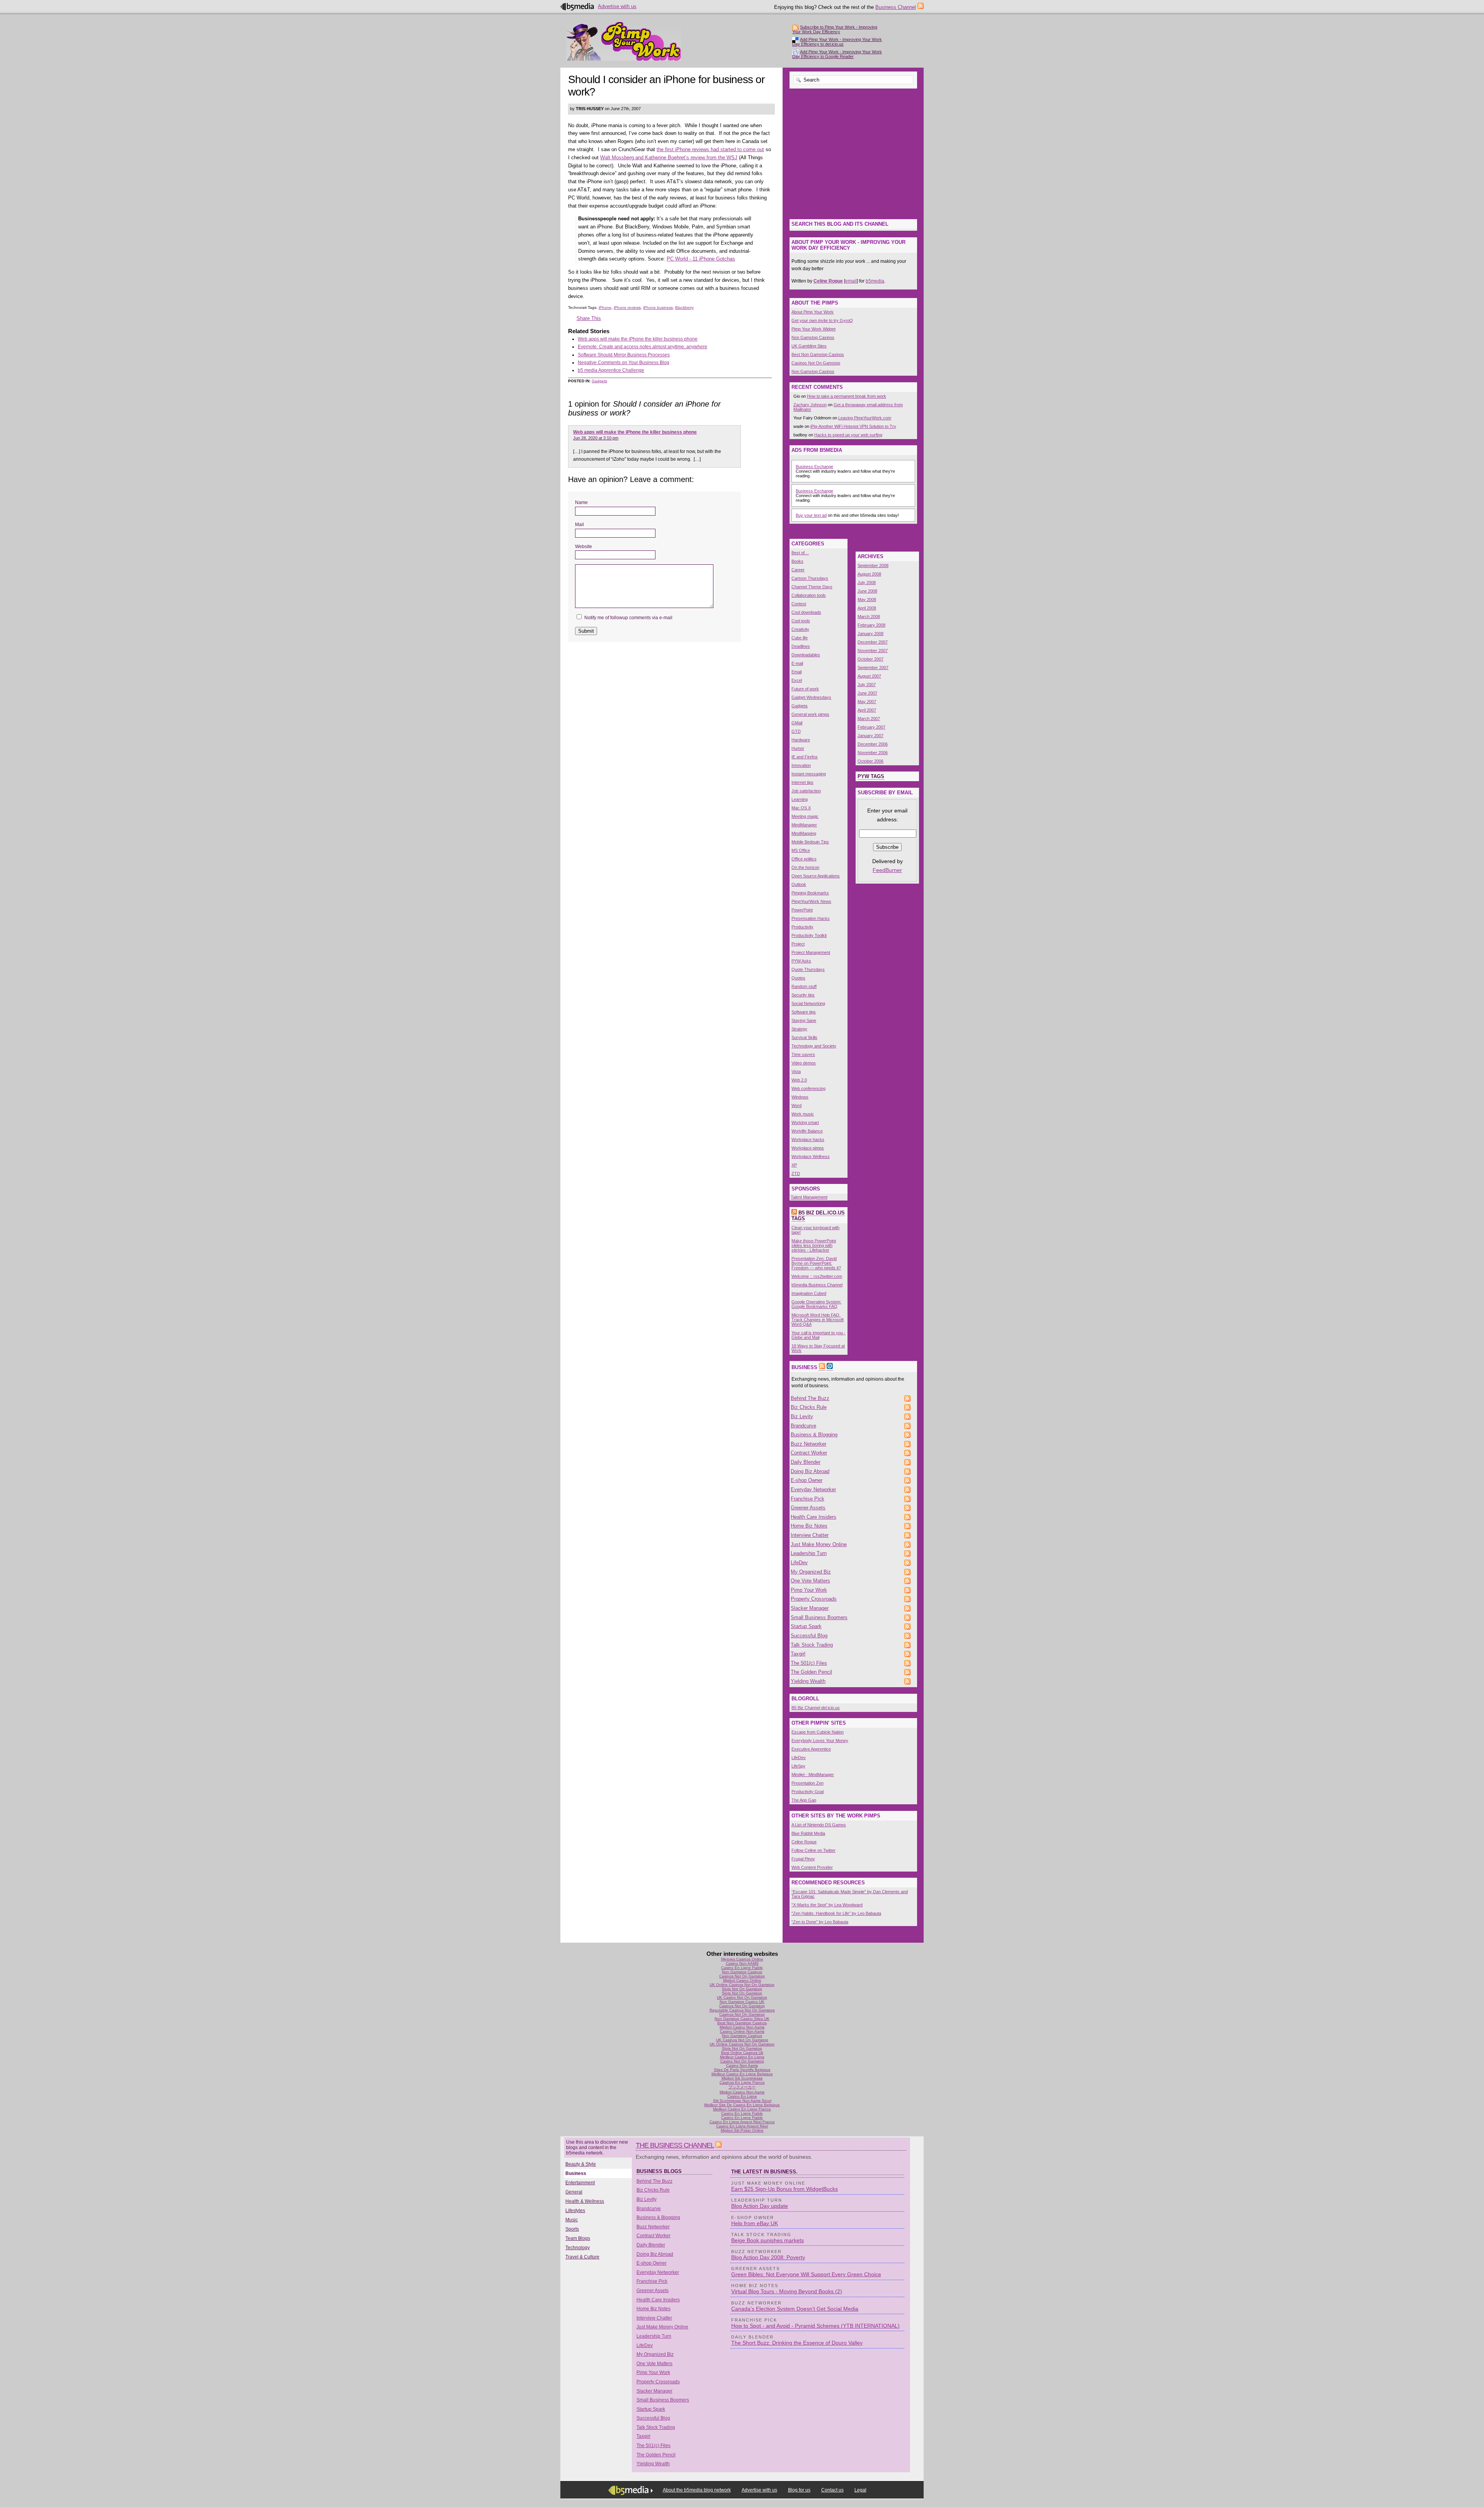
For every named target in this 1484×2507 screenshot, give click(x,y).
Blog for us (799, 2490)
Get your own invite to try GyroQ (822, 320)
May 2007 (867, 702)
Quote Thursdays (808, 969)
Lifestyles (575, 2211)
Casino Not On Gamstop (742, 2061)
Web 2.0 (799, 1080)
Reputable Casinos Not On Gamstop (742, 2010)
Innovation (801, 765)
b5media (875, 281)
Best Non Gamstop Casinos (818, 354)
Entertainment (580, 2183)
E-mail (797, 663)
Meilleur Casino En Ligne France (742, 2109)
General (574, 2192)
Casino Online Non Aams (742, 2031)
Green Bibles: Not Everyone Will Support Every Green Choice (806, 2274)
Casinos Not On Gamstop (816, 363)
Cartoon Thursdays (810, 578)
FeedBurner (887, 870)
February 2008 (871, 625)
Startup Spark (806, 1626)
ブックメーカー (742, 2087)
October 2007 (870, 659)
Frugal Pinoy (803, 1859)
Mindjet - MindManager (813, 1775)
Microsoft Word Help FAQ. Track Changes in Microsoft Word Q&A (818, 1320)
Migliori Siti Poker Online (742, 2130)
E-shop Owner (807, 1480)
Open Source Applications (816, 876)
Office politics (804, 859)
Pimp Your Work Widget (813, 329)
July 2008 (867, 582)
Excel (797, 680)
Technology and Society (814, 1046)
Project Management (811, 952)
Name (581, 502)
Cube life (800, 638)
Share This (589, 318)
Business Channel (896, 7)
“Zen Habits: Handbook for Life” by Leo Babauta (836, 1913)
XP (794, 1165)
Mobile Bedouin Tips (810, 842)
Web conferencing (808, 1088)
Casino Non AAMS (742, 1963)
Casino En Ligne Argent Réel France (742, 2122)
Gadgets (599, 381)
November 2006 (873, 753)
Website (584, 547)
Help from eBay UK (755, 2223)
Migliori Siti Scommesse (742, 2078)
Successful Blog (809, 1636)
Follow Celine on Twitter (813, 1850)
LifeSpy (798, 1766)
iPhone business (658, 307)
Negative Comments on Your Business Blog (624, 363)
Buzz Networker (808, 1444)
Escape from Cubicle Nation (818, 1732)
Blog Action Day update (760, 2206)
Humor (798, 748)
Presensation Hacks (811, 918)
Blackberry (684, 307)
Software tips (804, 1012)
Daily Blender (806, 1462)
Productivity (802, 927)
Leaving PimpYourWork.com (865, 418)
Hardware (801, 740)
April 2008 (867, 608)
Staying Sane (804, 1020)
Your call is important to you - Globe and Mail (819, 1335)
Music (572, 2220)
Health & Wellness (585, 2201)
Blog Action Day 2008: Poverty (768, 2257)
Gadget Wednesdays (811, 697)
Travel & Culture (582, 2257)
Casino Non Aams (742, 2065)
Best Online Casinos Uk (742, 2053)
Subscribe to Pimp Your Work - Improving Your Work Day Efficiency (835, 29)
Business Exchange (814, 467)
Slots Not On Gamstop (742, 1989)
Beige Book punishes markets (768, 2240)
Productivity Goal (808, 1792)
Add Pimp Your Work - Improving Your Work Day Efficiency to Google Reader (837, 54)
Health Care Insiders (813, 1517)
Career (798, 570)
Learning (800, 799)
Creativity (800, 629)
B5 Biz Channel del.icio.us (816, 1708)
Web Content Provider (812, 1867)
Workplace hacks (808, 1139)
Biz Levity (802, 1416)
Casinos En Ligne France (742, 2082)
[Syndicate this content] (794, 1213)
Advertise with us (617, 6)
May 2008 (867, 599)
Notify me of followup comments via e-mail (628, 618)
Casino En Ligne (742, 2096)
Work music (803, 1114)
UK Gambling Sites (809, 346)
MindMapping (804, 833)
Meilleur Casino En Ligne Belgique (742, 2074)
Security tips (803, 995)
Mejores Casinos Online (742, 1959)
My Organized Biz (811, 1572)
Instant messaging (809, 774)
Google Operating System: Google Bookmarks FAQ (816, 1304)
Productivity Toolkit (809, 935)
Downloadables (806, 655)
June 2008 (867, 591)
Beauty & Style (581, 2164)
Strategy (799, 1029)
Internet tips (802, 782)
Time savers (803, 1054)
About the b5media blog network (697, 2490)
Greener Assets (808, 1508)
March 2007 (869, 719)
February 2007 (871, 727)
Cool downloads (806, 612)
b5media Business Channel (817, 1285)
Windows (800, 1097)
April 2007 (867, 710)
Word (796, 1105)
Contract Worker (809, 1453)
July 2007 (867, 685)
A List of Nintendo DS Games (819, 1825)
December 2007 (873, 642)
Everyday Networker (813, 1489)
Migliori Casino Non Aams (742, 2027)
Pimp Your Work (809, 1590)
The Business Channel (675, 2145)
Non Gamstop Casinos (813, 337)
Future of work (805, 689)
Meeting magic (805, 816)
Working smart (805, 1122)
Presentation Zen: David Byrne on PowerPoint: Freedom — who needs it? (816, 1263)
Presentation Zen (808, 1783)
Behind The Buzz (810, 1398)
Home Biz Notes (809, 1526)
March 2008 (869, 617)
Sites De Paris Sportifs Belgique (742, 2070)
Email (796, 672)
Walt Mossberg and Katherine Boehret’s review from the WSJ (669, 158)
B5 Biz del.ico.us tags (818, 1216)
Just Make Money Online (819, 1544)
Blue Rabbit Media (808, 1833)
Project (798, 944)
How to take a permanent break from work (847, 396)
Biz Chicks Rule (809, 1407)
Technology (578, 2248)
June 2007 (867, 693)
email (851, 281)
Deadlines (801, 646)
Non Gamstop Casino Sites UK (742, 2019)
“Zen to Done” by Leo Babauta (820, 1922)
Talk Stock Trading (812, 1645)
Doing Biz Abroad (810, 1471)
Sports (572, 2229)
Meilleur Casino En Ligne (742, 2057)
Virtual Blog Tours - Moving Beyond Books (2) (787, 2291)
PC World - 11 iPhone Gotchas (701, 259)
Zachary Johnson (810, 405)
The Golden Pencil (811, 1672)
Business (576, 2173)
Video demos (804, 1063)
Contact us (832, 2490)
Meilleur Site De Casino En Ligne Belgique (742, 2105)
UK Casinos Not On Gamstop (742, 2040)
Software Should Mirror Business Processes (624, 355)
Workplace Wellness (811, 1156)
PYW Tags (871, 776)
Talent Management (809, 1197)
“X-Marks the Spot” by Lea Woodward (827, 1905)
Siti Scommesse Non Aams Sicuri (742, 2101)
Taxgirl (798, 1654)
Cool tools (801, 621)
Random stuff (804, 986)
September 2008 (873, 565)
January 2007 (870, 736)
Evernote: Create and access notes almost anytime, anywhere (642, 347)
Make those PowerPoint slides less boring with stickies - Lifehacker (814, 1245)
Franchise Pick (808, 1499)
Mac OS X (801, 808)
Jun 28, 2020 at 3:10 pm (596, 438)
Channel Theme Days (812, 587)
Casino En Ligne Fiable (742, 1968)
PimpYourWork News (811, 901)
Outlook (799, 884)
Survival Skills (804, 1037)
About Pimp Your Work (813, 312)
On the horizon (805, 867)
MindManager (804, 825)
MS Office (801, 850)
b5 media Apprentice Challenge (611, 370)
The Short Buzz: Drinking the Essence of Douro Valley (797, 2343)
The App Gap (804, 1800)
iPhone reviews (627, 307)
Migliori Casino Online (742, 1980)
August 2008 (869, 574)
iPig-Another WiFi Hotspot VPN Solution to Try (853, 426)
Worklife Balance (807, 1131)
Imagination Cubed (809, 1293)
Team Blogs (578, 2238)
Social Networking (808, 1003)
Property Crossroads (814, 1599)
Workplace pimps (808, 1148)
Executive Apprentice (811, 1749)
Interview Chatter (810, 1535)
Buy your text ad (811, 515)
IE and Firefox (805, 757)
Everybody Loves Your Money (820, 1741)
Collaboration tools (809, 595)
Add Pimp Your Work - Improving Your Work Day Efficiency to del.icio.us (837, 42)
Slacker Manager (810, 1608)
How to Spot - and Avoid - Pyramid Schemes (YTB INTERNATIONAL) (815, 2326)
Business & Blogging (814, 1435)
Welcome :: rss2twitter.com (817, 1276)
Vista (796, 1071)
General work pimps (810, 714)
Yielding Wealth (808, 1681)
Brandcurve (803, 1426)
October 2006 (870, 761)
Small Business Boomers (819, 1617)
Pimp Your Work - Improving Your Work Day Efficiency (624, 41)
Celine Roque (804, 1842)
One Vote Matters (810, 1581)
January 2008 (870, 634)
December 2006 (873, 744)
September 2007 (873, 668)
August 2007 (869, 676)
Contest (799, 604)
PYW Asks (801, 961)
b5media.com (578, 7)
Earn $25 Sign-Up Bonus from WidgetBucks (785, 2189)
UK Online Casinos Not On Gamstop (742, 1985)
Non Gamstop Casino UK (742, 2002)
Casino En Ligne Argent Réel (742, 2126)
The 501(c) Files (809, 1663)
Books (797, 561)
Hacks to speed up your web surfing (848, 435)
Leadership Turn (809, 1553)
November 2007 (873, 651)
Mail (579, 525)
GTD (796, 731)
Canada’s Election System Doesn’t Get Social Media (795, 2309)
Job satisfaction (806, 791)
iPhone (605, 307)
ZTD (796, 1173)
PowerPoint (802, 910)
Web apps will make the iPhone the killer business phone (638, 339)
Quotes (798, 978)
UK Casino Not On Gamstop (742, 1997)
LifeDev (799, 1563)
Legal (860, 2490)
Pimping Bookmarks (810, 893)
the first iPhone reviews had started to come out (710, 149)
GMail (797, 723)
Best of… (800, 553)
